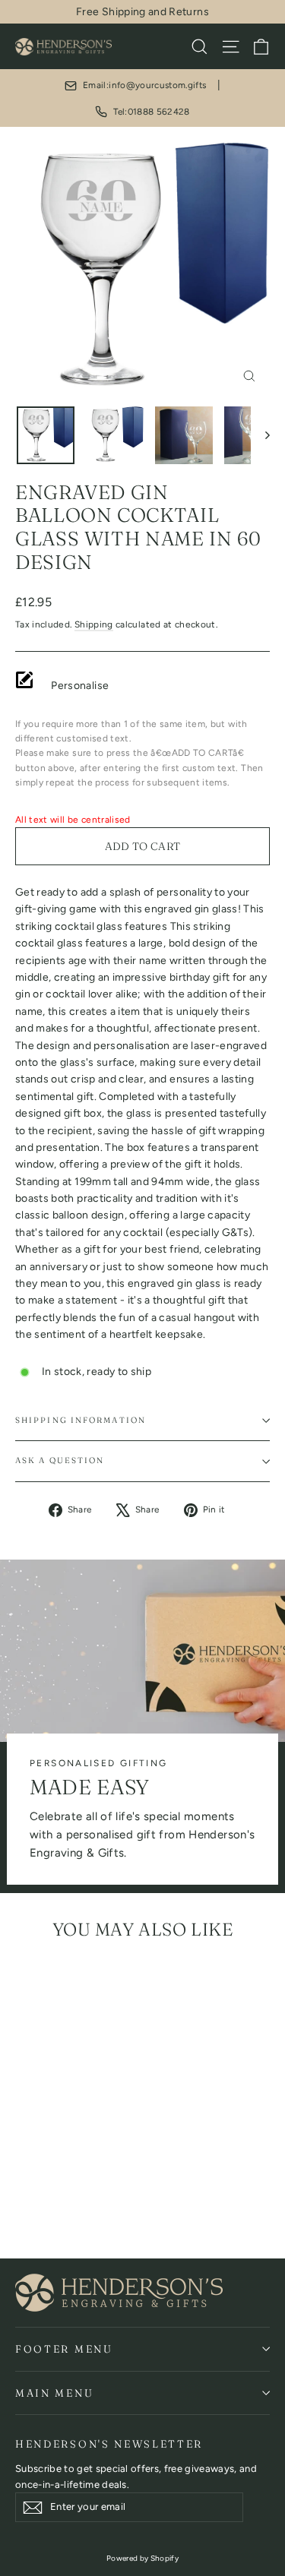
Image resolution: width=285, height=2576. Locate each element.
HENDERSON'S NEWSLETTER (109, 2444)
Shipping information (81, 1420)
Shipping (94, 624)
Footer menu (64, 2349)
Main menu (54, 2393)
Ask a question (60, 1460)
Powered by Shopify (142, 2558)
